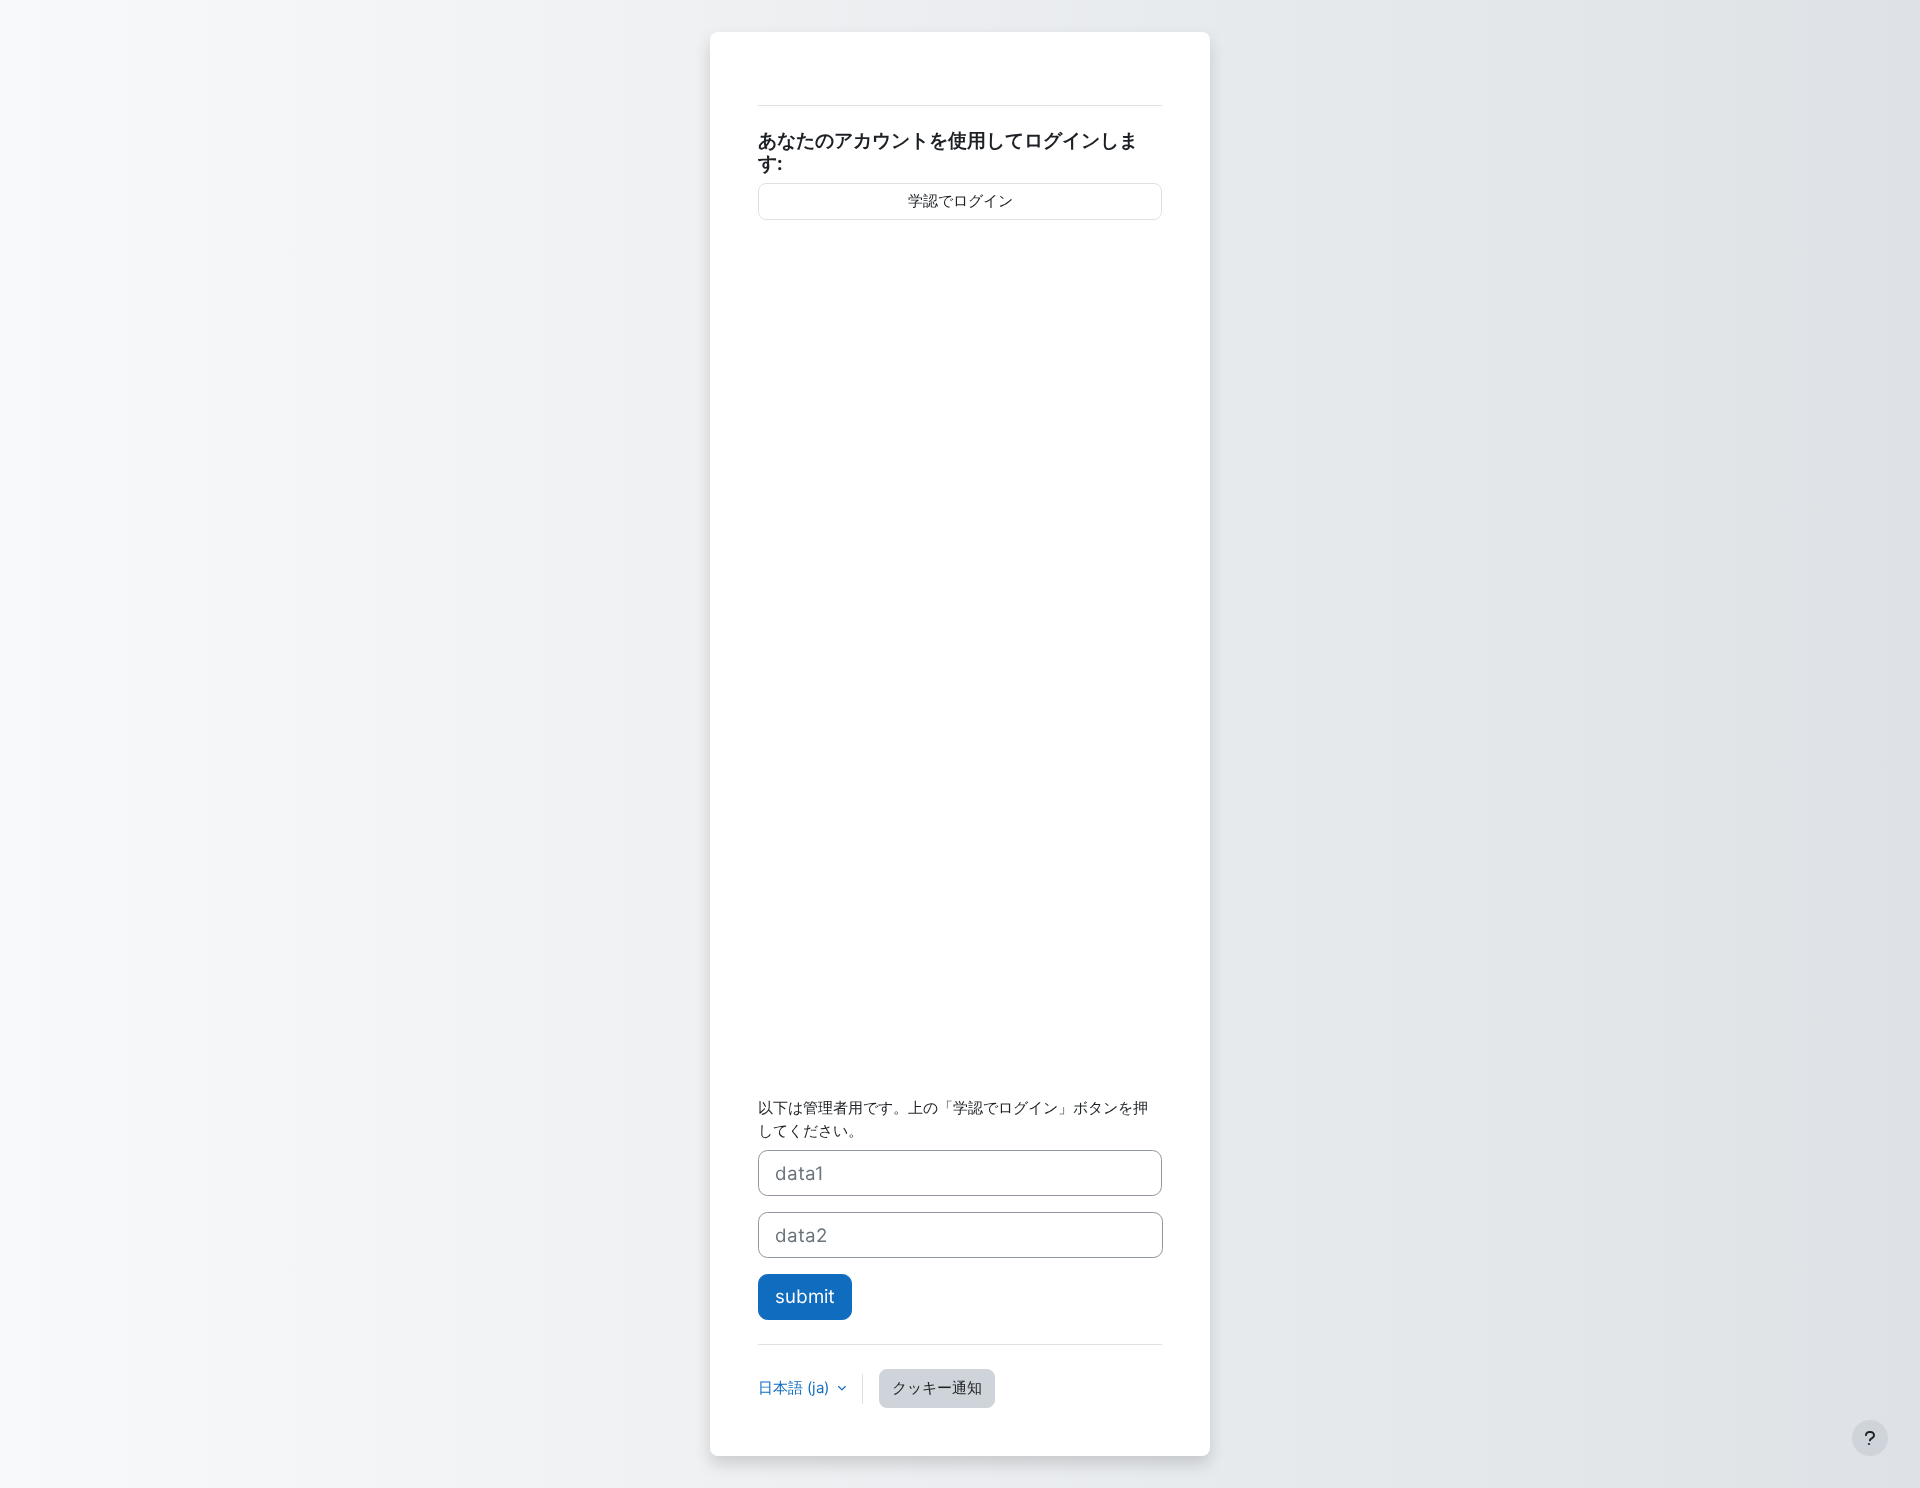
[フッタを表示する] (1870, 1438)
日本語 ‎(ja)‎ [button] (795, 1387)
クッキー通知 (937, 1387)
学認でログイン (960, 200)
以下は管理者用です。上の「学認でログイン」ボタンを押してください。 (953, 1119)
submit (805, 1296)
